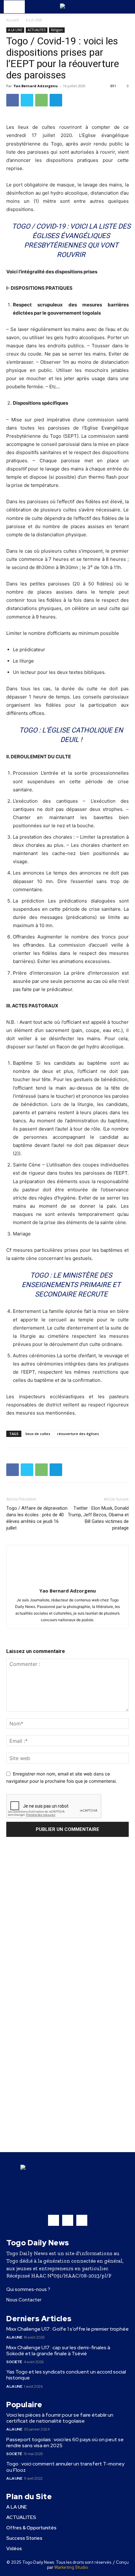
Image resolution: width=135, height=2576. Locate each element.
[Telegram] (56, 100)
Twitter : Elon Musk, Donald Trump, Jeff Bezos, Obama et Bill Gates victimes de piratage (98, 1518)
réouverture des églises (78, 1434)
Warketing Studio (71, 2567)
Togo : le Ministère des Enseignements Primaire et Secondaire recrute (71, 1285)
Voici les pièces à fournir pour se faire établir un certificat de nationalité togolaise (60, 2418)
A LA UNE (34, 20)
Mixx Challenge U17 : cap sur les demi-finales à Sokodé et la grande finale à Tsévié (58, 2351)
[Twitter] (27, 100)
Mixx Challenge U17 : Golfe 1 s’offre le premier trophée (67, 2329)
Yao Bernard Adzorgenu (36, 86)
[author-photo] (67, 1582)
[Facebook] (13, 100)
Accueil (13, 20)
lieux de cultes (38, 1434)
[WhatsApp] (41, 100)
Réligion (57, 30)
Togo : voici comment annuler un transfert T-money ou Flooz (65, 2467)
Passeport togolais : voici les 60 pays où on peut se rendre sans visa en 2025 (65, 2442)
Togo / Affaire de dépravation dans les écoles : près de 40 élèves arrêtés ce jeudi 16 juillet (37, 1518)
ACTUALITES (37, 30)
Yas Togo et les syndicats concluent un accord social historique (66, 2375)
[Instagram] (68, 2220)
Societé (14, 2362)
